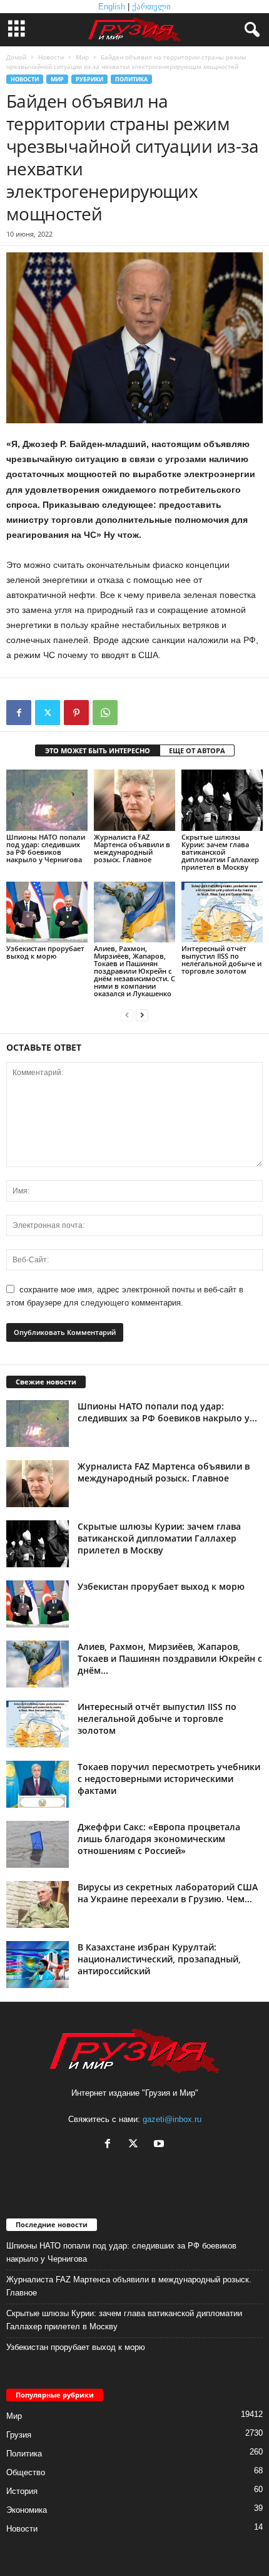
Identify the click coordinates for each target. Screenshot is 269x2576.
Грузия (19, 2435)
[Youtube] (160, 2145)
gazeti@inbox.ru (172, 2119)
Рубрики (89, 79)
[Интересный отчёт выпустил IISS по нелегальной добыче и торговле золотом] (222, 912)
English (112, 7)
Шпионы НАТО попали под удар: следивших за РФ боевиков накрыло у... (167, 1412)
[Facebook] (19, 713)
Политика (131, 79)
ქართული (151, 7)
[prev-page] (127, 1015)
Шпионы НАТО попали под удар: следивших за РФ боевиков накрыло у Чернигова (46, 848)
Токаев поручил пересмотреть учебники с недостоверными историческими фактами (169, 1779)
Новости (51, 57)
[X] (48, 713)
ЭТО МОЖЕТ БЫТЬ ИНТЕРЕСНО (98, 750)
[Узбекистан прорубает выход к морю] (47, 912)
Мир (82, 57)
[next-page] (142, 1015)
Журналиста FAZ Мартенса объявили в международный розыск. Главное (132, 848)
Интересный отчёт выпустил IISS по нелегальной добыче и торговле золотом (221, 960)
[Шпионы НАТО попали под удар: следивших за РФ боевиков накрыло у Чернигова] (47, 800)
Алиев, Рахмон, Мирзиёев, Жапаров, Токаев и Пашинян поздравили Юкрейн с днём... (170, 1658)
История (22, 2491)
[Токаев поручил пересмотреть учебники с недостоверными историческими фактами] (38, 1784)
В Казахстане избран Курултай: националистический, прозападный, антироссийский (159, 1959)
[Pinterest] (76, 713)
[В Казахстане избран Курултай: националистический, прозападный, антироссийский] (38, 1965)
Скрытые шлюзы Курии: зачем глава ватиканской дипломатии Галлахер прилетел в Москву (220, 852)
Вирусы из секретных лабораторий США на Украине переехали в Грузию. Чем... (168, 1893)
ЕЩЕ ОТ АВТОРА (197, 750)
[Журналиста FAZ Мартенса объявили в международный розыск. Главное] (134, 800)
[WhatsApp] (105, 713)
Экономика (27, 2510)
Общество (26, 2472)
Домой (16, 57)
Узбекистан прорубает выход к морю (45, 952)
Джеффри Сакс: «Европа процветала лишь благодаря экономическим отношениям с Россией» (159, 1839)
